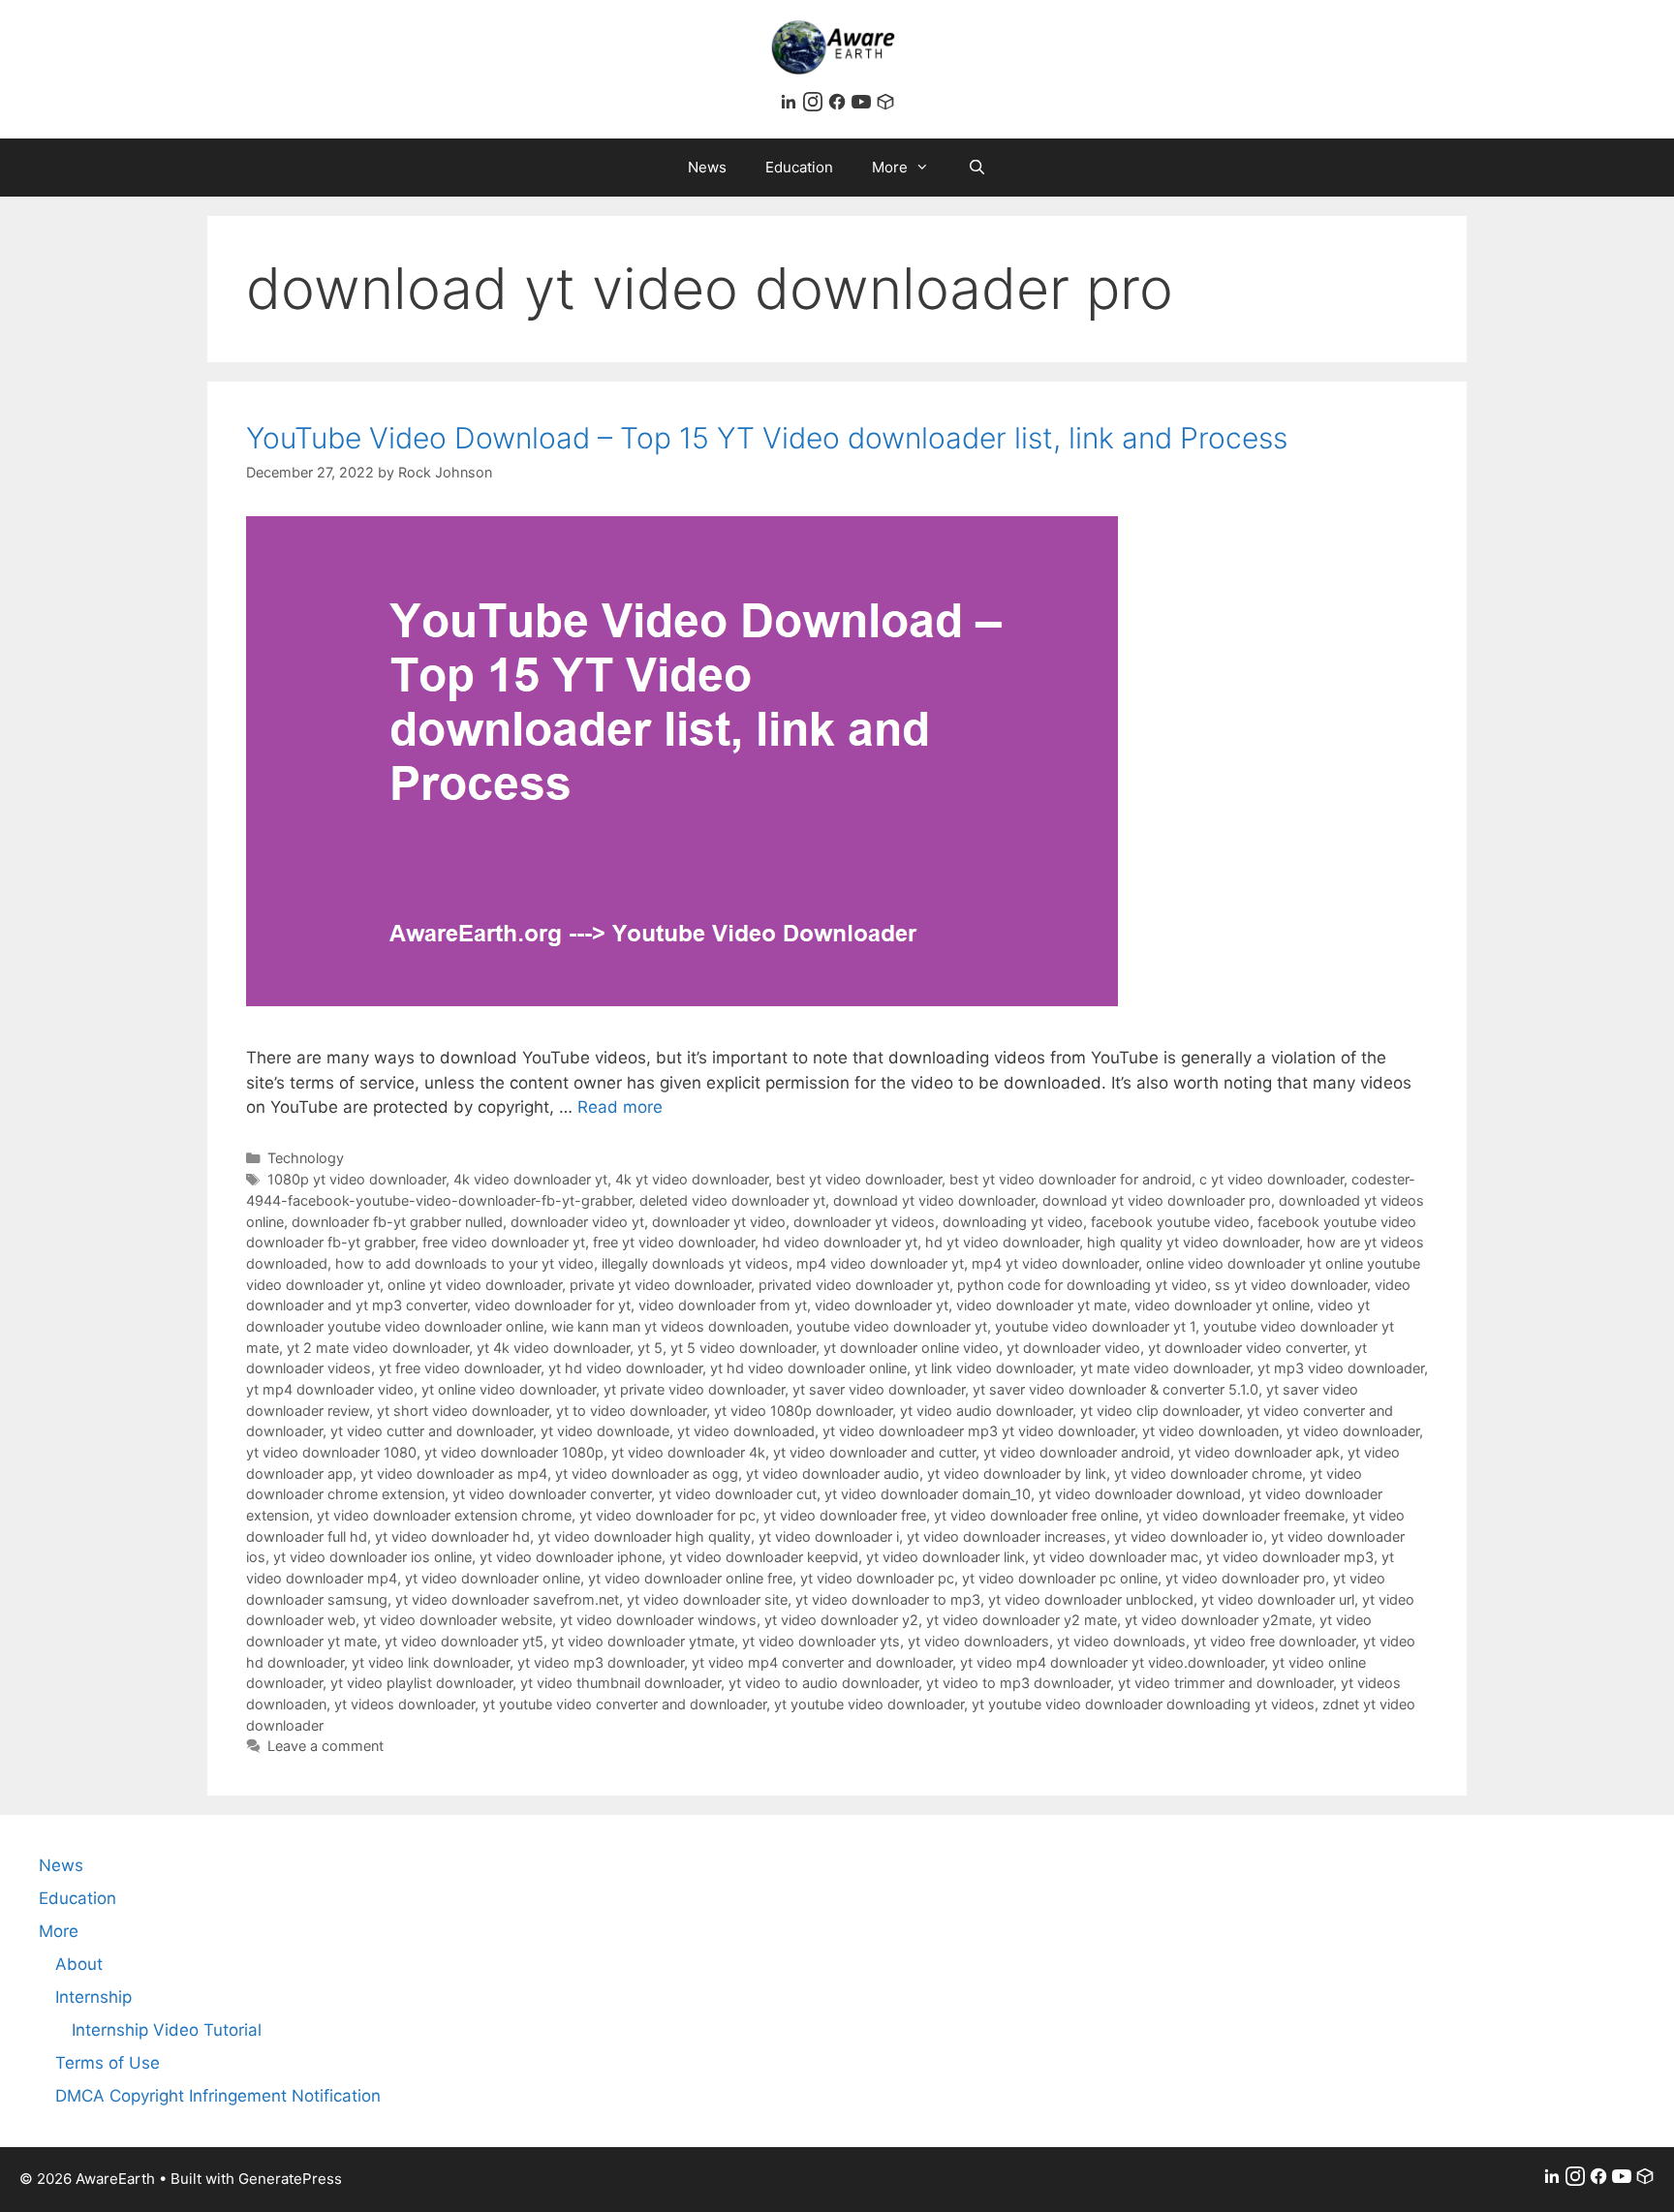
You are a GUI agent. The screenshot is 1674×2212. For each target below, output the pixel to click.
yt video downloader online (493, 1578)
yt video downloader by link (1017, 1474)
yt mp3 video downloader (1341, 1368)
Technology (306, 1158)
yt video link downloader (431, 1662)
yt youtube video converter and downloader (624, 1704)
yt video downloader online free (690, 1578)
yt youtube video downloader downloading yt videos (1143, 1704)
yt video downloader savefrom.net (507, 1599)
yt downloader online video (911, 1348)
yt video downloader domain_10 (928, 1494)
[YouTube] (864, 106)
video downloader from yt (723, 1305)
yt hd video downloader (625, 1368)
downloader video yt (577, 1222)
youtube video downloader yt (892, 1326)
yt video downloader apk (1259, 1452)
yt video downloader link (945, 1557)
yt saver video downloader (879, 1389)
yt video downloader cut (738, 1494)
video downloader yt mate (1041, 1305)
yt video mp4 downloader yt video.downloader (1112, 1662)
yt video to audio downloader (823, 1683)
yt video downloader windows (658, 1620)
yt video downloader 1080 (331, 1452)
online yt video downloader (475, 1285)
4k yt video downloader (692, 1179)
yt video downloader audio (833, 1474)
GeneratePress (290, 2179)
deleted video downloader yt (732, 1200)
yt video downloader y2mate (1218, 1620)
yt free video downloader (460, 1368)
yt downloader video (1073, 1348)
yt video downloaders (978, 1641)
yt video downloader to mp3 (888, 1599)
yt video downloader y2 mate (1022, 1620)
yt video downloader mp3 (1290, 1557)
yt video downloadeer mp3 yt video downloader (978, 1431)
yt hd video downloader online (808, 1368)
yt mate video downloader (1165, 1368)
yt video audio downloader (986, 1411)
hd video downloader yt (840, 1242)
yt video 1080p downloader (803, 1411)
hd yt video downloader (1002, 1242)
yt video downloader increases (1007, 1536)
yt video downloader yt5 (464, 1641)
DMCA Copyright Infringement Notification (218, 2096)
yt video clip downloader (1160, 1411)
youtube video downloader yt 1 (1095, 1326)
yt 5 (650, 1348)
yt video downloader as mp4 (454, 1474)
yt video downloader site (707, 1599)
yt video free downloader (1274, 1641)
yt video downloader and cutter (874, 1452)
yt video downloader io (1189, 1536)
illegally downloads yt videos (695, 1263)
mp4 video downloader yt (880, 1263)
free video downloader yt (504, 1242)
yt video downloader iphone (571, 1557)
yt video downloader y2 (841, 1620)
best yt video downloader (859, 1179)
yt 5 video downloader (743, 1348)
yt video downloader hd (452, 1536)
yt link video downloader (993, 1368)
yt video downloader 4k (688, 1452)
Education (799, 167)
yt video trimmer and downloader (1225, 1683)
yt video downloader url (1278, 1599)
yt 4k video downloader (553, 1348)
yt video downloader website (458, 1620)
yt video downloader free (845, 1515)
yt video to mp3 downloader (1018, 1683)
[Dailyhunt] (885, 106)
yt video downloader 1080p (514, 1452)
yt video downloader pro (1245, 1578)
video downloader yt (882, 1305)
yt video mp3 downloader (601, 1662)
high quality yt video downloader (1193, 1242)
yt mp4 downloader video (330, 1389)
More (890, 167)
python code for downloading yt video (1082, 1285)
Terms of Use (108, 2063)
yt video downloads (1121, 1641)
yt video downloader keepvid (764, 1557)
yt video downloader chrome (1208, 1474)
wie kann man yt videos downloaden (670, 1326)
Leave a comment (325, 1746)
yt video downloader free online (1036, 1515)
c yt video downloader (1271, 1179)
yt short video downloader (463, 1411)
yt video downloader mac (1116, 1557)
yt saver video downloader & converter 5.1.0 (1116, 1389)
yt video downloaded (746, 1431)
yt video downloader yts (821, 1641)
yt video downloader (1353, 1431)
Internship (93, 1997)
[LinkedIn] (791, 106)
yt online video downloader (509, 1389)
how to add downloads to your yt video (465, 1263)
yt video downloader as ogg (647, 1474)
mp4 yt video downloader (1055, 1263)
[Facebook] (839, 106)
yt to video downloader (631, 1411)
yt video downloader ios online (372, 1557)
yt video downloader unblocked (1091, 1599)
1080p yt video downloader (356, 1179)
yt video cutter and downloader (432, 1431)
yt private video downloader (694, 1389)
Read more (620, 1107)
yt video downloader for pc (667, 1515)
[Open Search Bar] (977, 168)
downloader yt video (719, 1222)
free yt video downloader (674, 1242)
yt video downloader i (829, 1536)
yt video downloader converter (552, 1494)
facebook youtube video (1170, 1222)
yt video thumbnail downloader (620, 1683)
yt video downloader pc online (1060, 1578)
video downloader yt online (1222, 1305)
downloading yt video (1013, 1222)
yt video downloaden (1210, 1431)
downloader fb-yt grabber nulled (397, 1222)
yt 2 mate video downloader (378, 1348)
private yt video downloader (660, 1285)
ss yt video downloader (1291, 1285)
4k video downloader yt (530, 1179)
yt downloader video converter (1247, 1348)
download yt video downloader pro (1157, 1200)
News (707, 167)
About (79, 1964)
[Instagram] (815, 106)
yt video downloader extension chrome (444, 1515)
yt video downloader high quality (644, 1536)
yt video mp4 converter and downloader (822, 1662)
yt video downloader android (1077, 1452)
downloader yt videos (864, 1222)
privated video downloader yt (854, 1285)
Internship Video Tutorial (167, 2030)
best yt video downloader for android (1070, 1179)
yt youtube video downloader (869, 1704)
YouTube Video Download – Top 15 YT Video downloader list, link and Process (767, 438)
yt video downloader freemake (1245, 1515)
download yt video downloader (934, 1200)
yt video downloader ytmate (643, 1641)
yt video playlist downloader (421, 1683)
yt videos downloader (404, 1704)
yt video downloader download (1140, 1494)
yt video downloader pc (877, 1578)
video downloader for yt (553, 1305)
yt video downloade (605, 1431)
